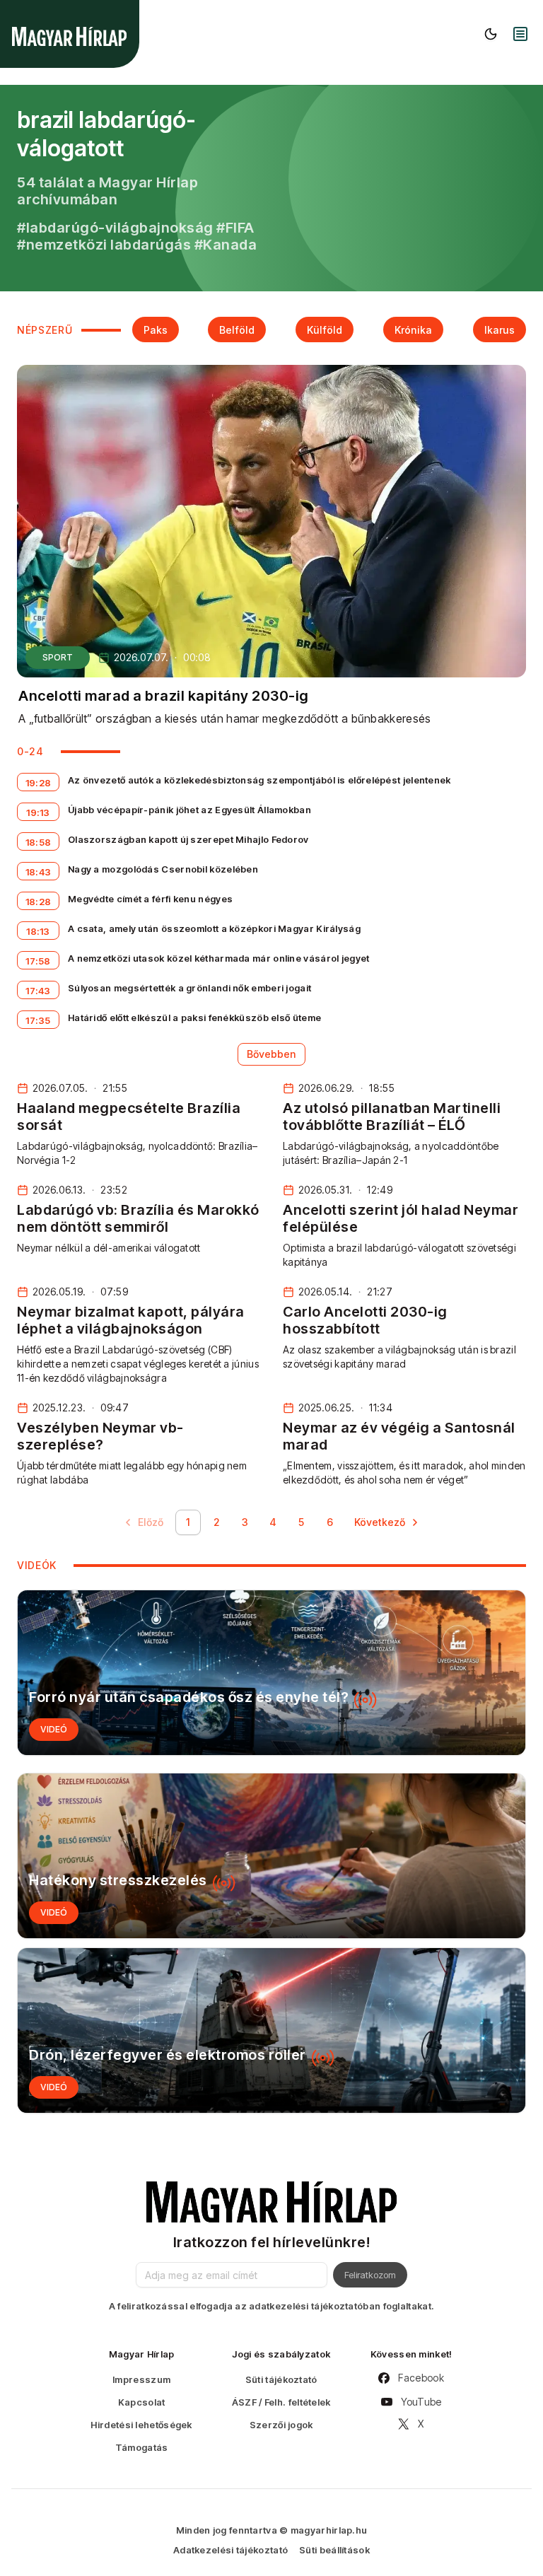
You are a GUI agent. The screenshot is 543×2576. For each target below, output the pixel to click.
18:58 (39, 842)
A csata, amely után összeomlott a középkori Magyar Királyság (214, 928)
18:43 (39, 872)
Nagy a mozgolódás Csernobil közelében (163, 869)
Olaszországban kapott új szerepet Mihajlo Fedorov (188, 839)
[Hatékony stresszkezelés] (271, 1856)
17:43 (38, 991)
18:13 (38, 931)
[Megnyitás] (520, 34)
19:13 (38, 812)
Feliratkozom (370, 2275)
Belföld (237, 330)
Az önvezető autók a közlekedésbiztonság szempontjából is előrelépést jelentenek (259, 780)
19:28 (39, 783)
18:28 (39, 902)
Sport (58, 657)
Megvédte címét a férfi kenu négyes (150, 899)
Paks (156, 330)
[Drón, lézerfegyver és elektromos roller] (271, 2030)
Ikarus (500, 330)
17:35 (38, 1020)
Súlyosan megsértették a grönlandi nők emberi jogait (189, 988)
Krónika (413, 330)
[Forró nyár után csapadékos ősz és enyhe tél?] (271, 1673)
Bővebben (271, 1054)
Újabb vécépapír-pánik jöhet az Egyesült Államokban (189, 810)
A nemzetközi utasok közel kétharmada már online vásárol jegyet (219, 958)
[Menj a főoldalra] (69, 36)
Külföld (325, 330)
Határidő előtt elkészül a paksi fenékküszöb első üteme (194, 1018)
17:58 (38, 961)
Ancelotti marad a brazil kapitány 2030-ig (164, 696)
